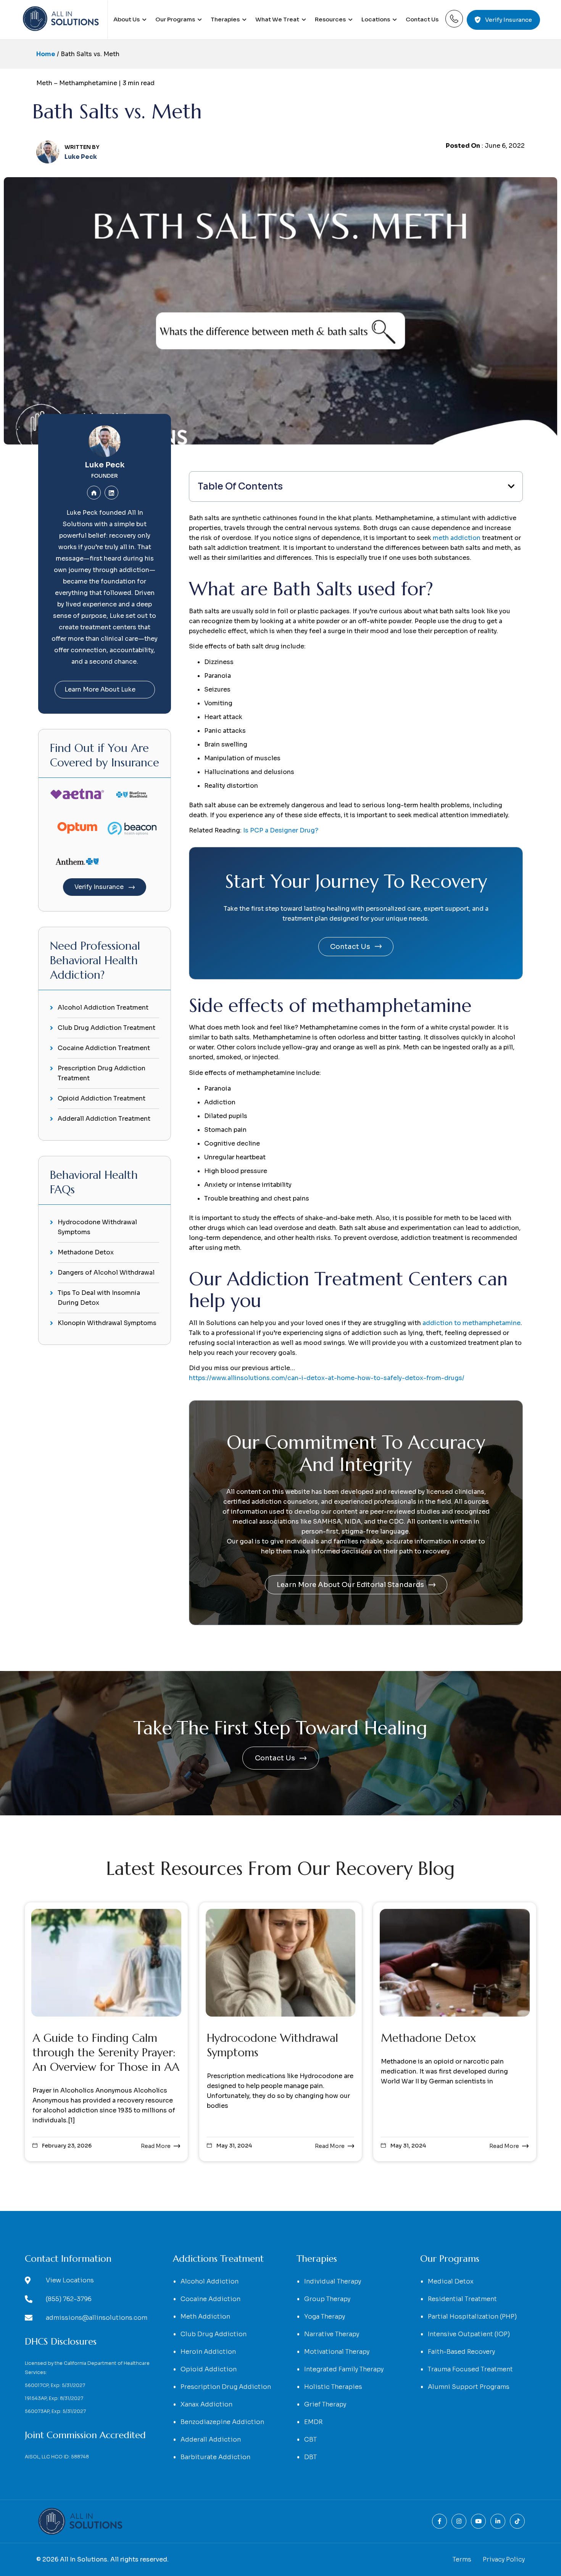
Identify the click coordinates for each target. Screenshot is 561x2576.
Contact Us (422, 19)
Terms (462, 2559)
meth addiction (457, 538)
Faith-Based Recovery (461, 2352)
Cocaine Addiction (210, 2299)
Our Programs (175, 19)
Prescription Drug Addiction (226, 2387)
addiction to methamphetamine (472, 1323)
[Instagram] (459, 2521)
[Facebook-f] (439, 2521)
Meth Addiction (205, 2317)
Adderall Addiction (211, 2439)
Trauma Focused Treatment (470, 2369)
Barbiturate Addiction (215, 2457)
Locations (376, 19)
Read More (156, 2146)
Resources (330, 19)
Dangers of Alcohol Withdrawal (106, 1273)
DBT (310, 2457)
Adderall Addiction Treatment (104, 1119)
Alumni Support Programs (469, 2387)
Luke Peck (105, 465)
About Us (127, 19)
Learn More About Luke (100, 689)
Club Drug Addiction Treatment (106, 1028)
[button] (356, 486)
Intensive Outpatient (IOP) (469, 2334)
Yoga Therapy (325, 2317)
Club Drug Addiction (214, 2334)
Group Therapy (327, 2299)
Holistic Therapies (333, 2387)
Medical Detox (451, 2281)
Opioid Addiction (209, 2369)
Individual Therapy (333, 2281)
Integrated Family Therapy (344, 2369)
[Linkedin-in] (498, 2521)
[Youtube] (478, 2521)
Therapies (225, 19)
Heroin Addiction (208, 2352)
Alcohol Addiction (210, 2281)
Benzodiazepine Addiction (222, 2422)
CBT (310, 2439)
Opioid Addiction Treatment (102, 1098)
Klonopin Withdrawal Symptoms (107, 1323)
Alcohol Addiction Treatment (103, 1008)
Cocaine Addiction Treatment (104, 1048)
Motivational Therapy (337, 2352)
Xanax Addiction (206, 2404)
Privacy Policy (504, 2559)
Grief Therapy (325, 2404)
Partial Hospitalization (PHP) (472, 2317)
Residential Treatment (462, 2299)
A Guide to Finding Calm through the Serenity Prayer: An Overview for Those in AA (106, 2052)
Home (46, 54)
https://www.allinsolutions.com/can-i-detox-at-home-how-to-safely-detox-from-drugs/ (327, 1378)
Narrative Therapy (332, 2334)
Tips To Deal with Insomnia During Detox (99, 1298)
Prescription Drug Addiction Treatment (102, 1073)
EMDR (313, 2422)
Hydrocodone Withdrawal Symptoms (97, 1227)
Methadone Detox (86, 1252)
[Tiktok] (517, 2521)
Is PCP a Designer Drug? (281, 830)
